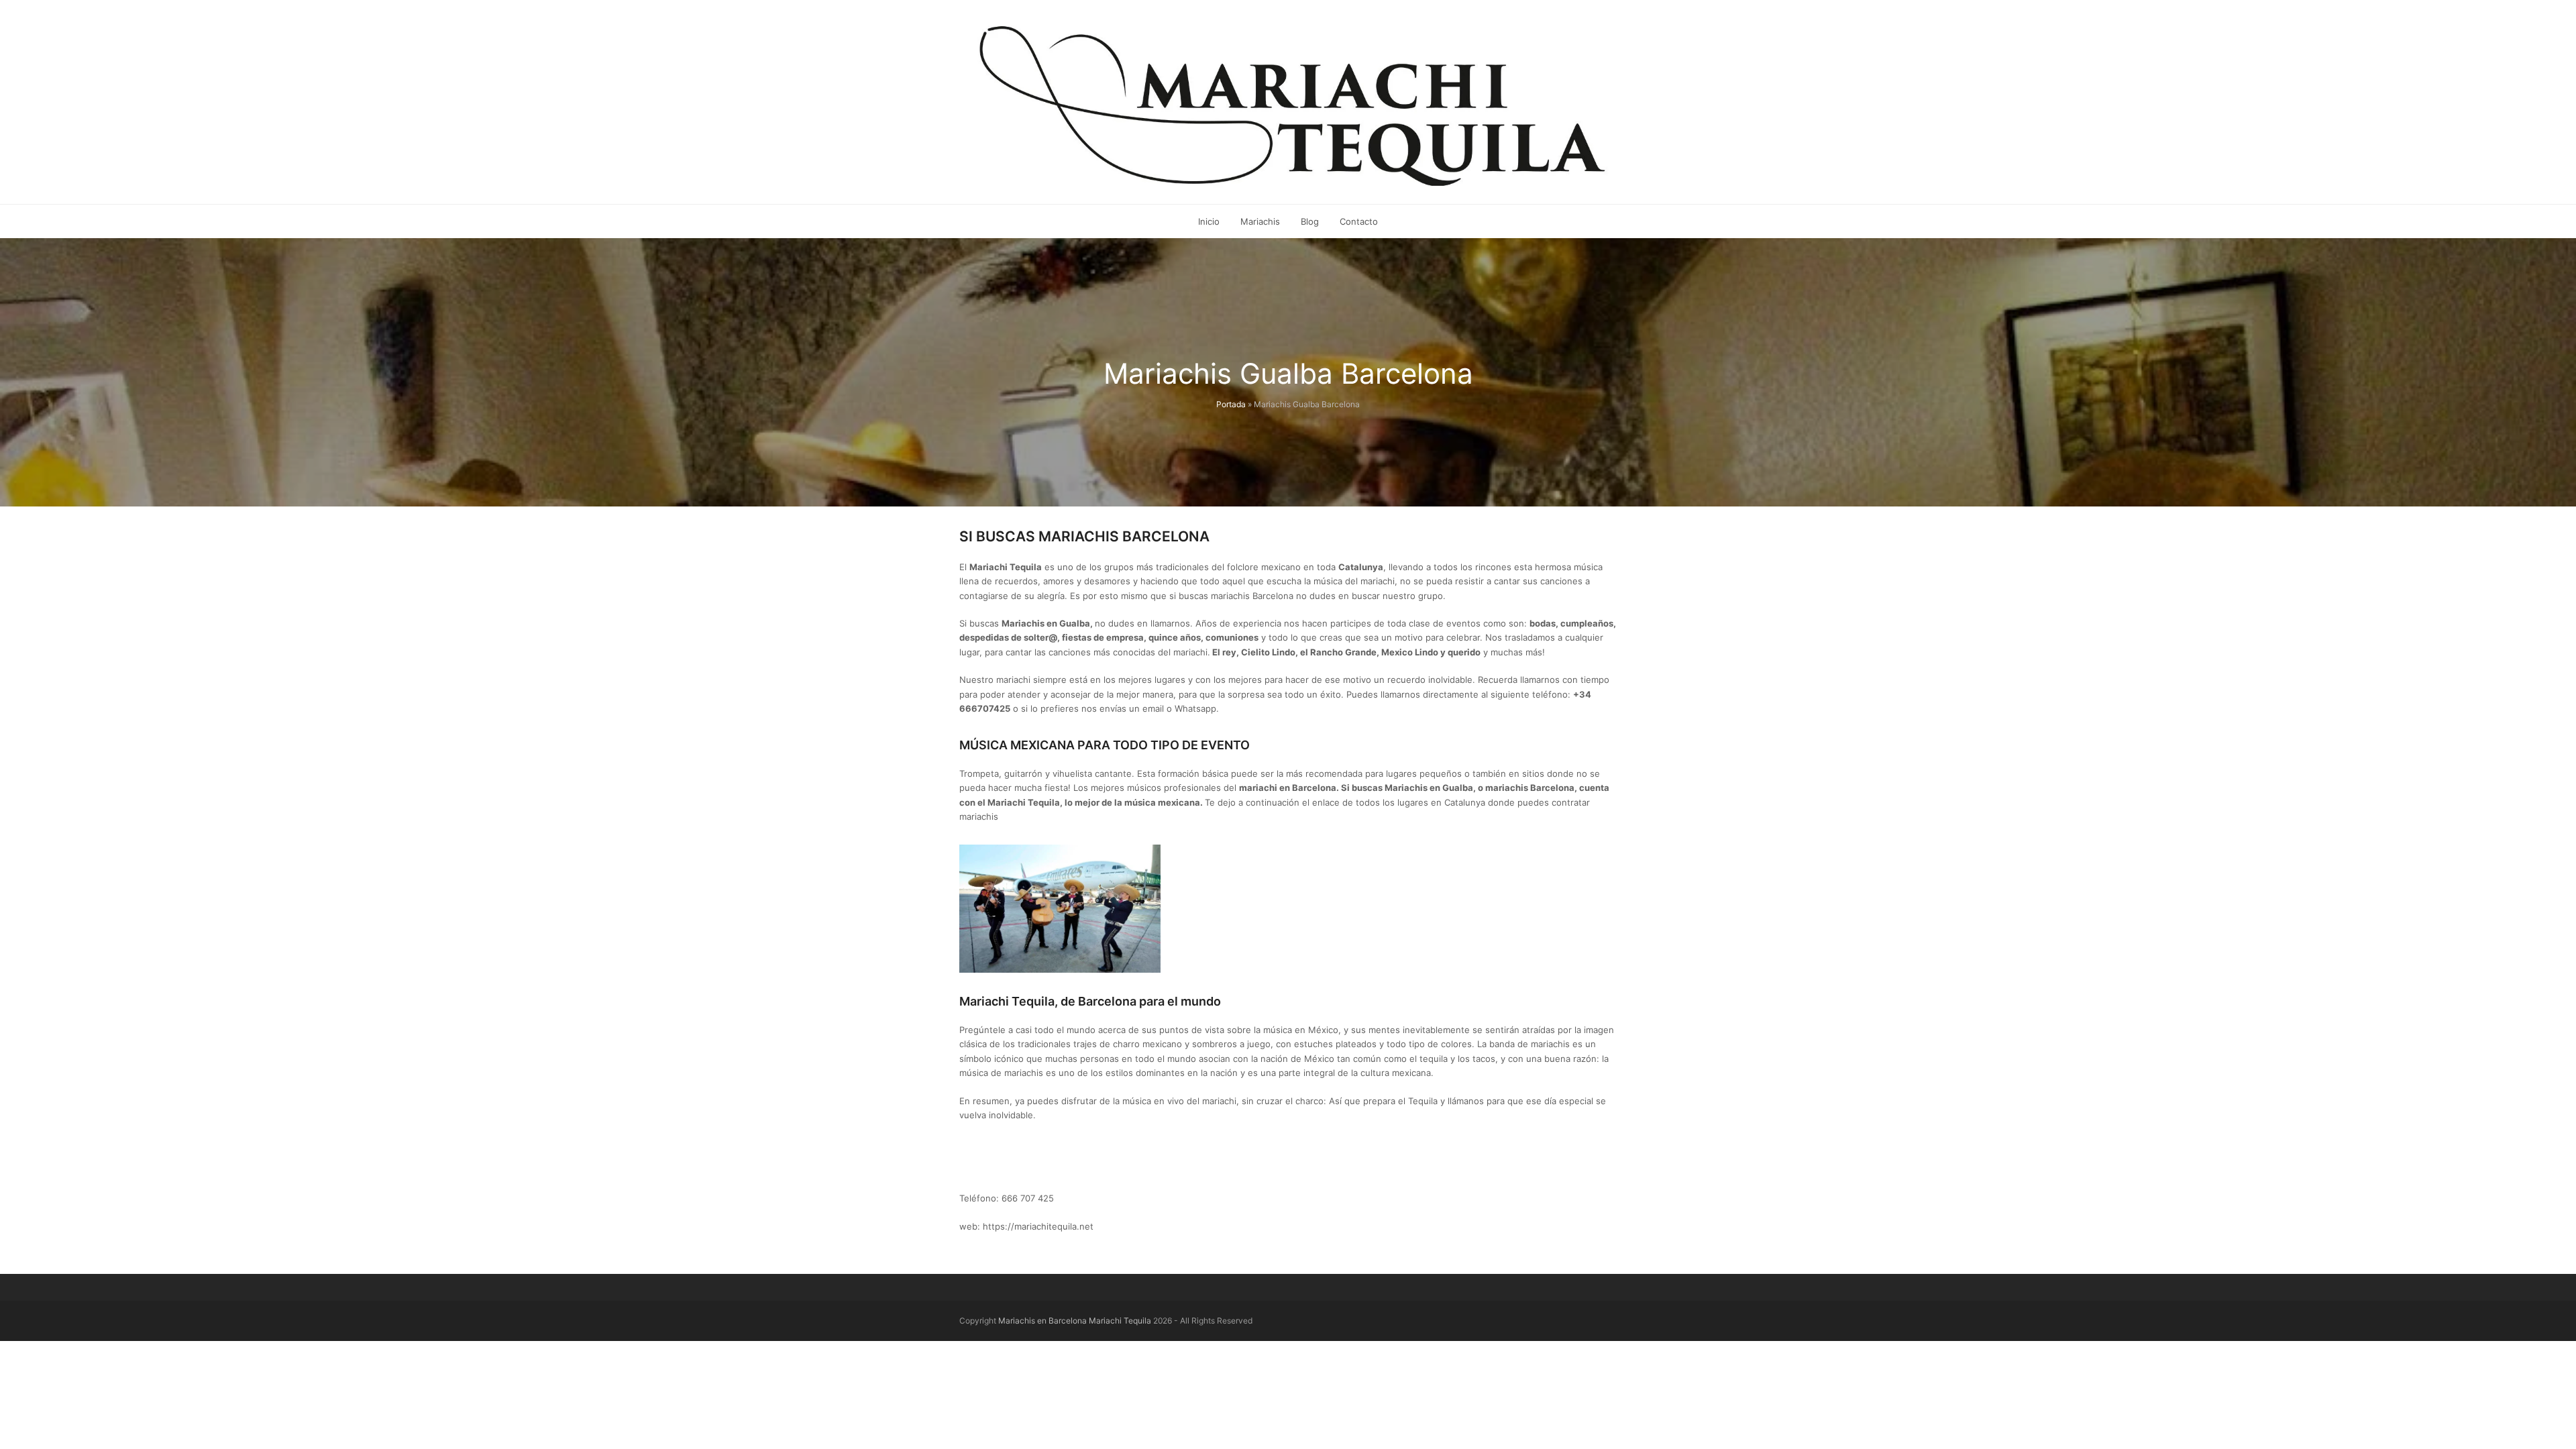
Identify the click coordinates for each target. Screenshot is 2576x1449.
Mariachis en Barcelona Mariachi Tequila (1075, 1321)
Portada (1231, 404)
